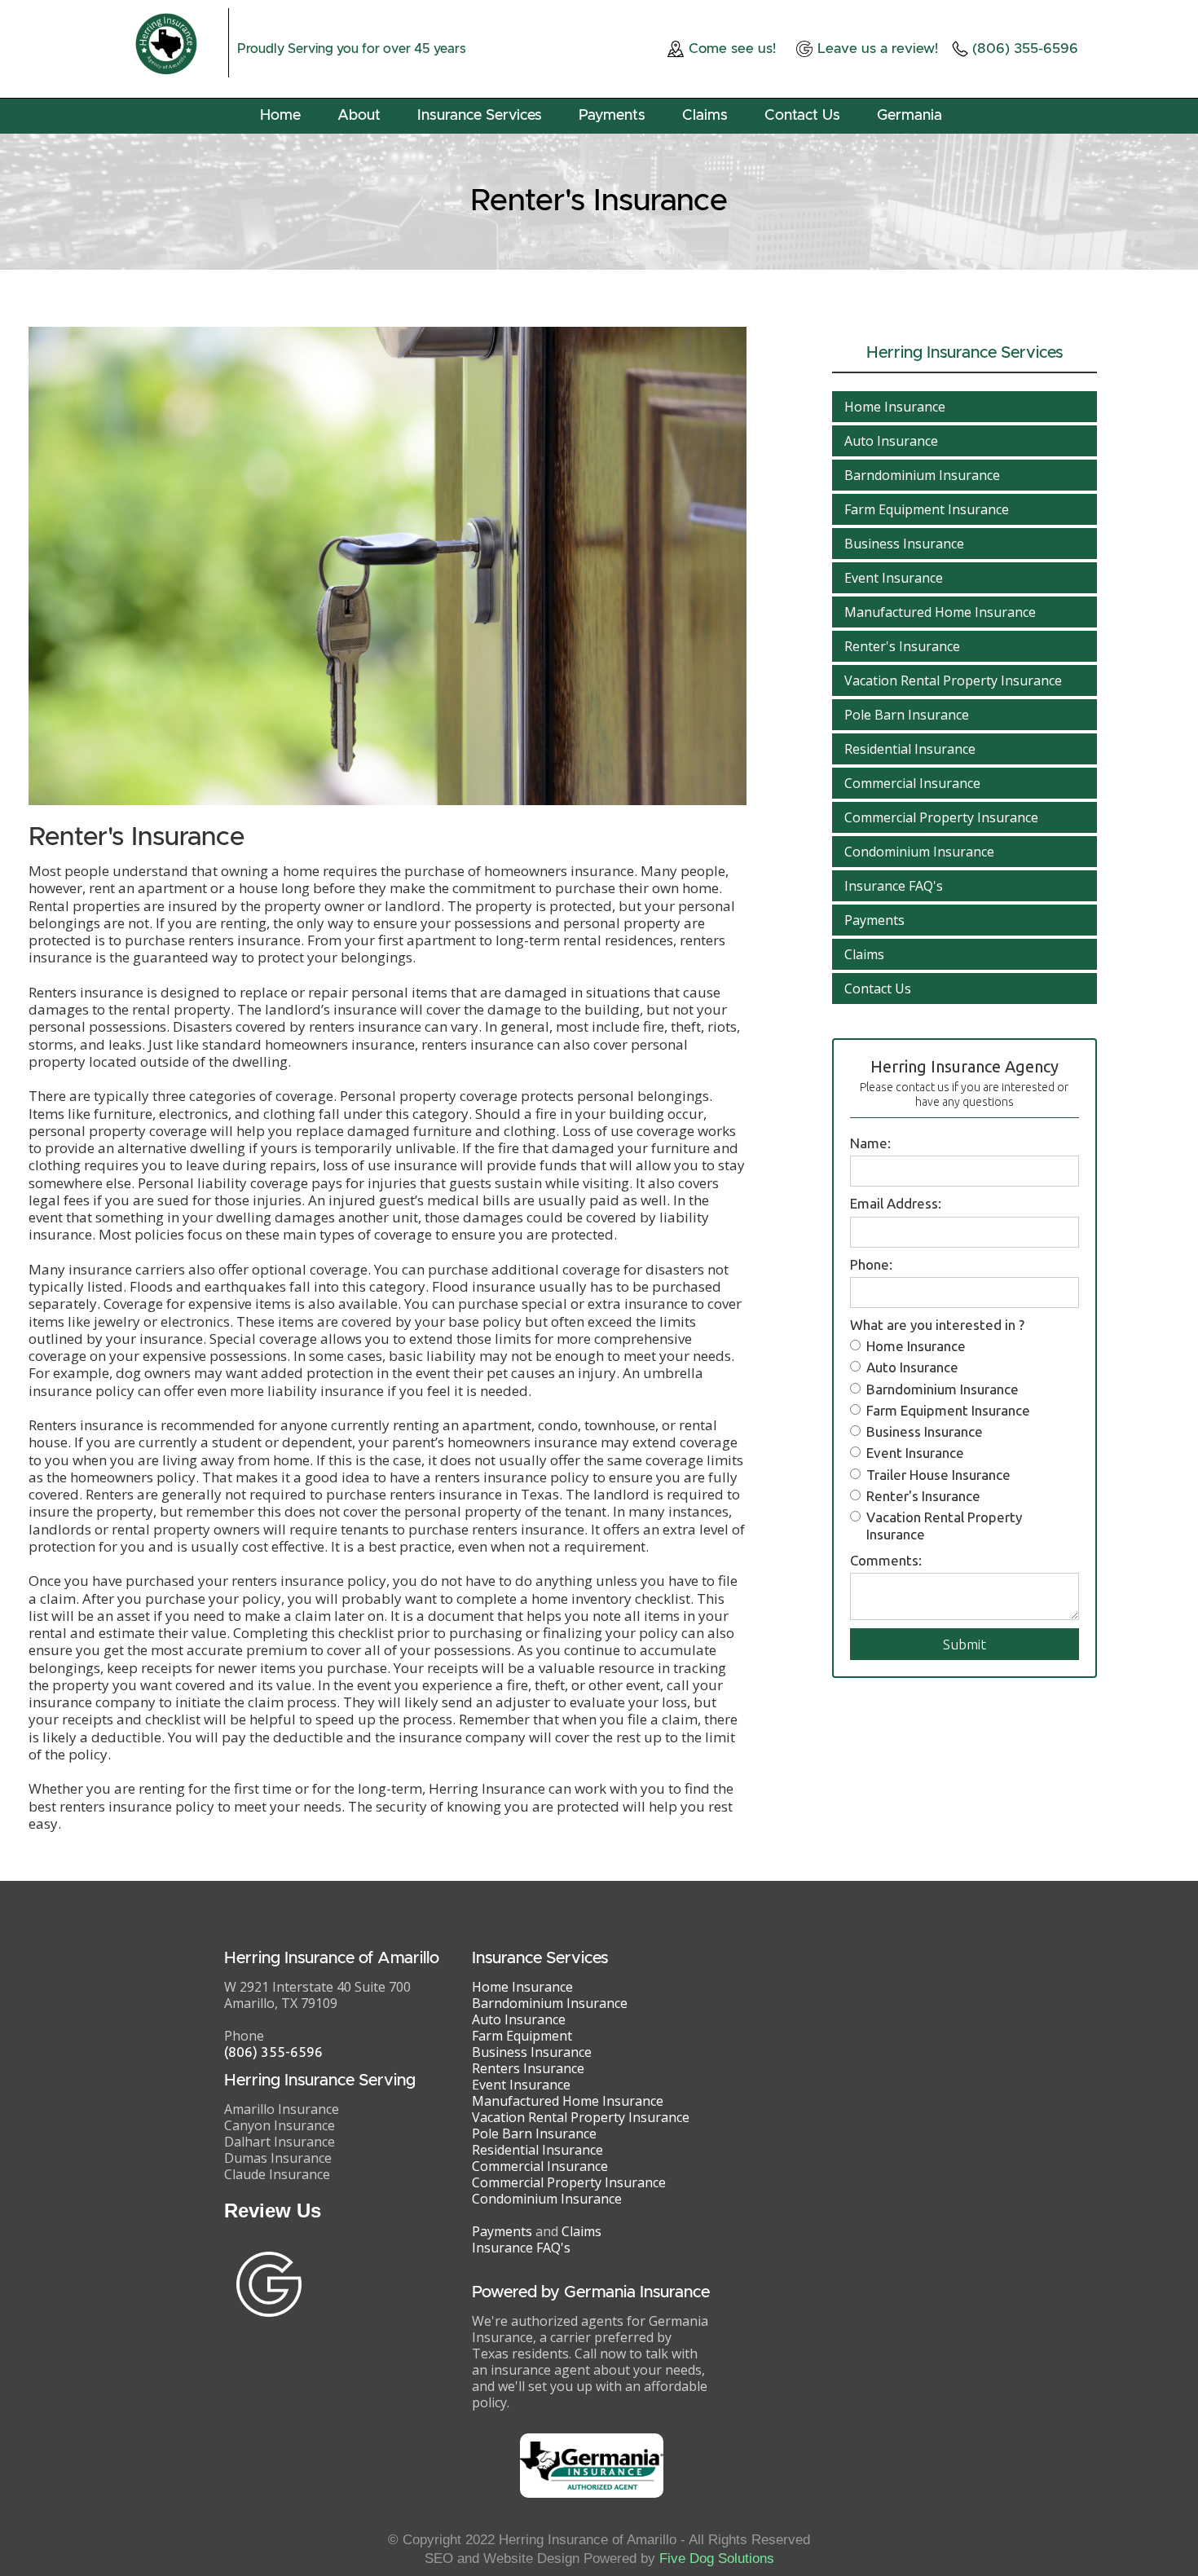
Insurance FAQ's (894, 886)
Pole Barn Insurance (907, 715)
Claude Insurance (277, 2174)
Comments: (886, 1560)
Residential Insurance (910, 749)
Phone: (871, 1264)
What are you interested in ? (937, 1325)
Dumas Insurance (278, 2158)
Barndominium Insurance (922, 475)
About (359, 116)
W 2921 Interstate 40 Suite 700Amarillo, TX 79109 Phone (317, 2011)
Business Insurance (904, 544)
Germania (910, 116)
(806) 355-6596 (273, 2052)
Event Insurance (894, 578)
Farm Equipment (522, 2036)
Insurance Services (480, 116)
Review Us (273, 2211)
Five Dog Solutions (717, 2558)
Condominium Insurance (919, 852)
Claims (705, 116)
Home (280, 116)
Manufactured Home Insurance (940, 612)
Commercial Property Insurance (941, 817)
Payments (612, 116)
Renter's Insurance (902, 646)
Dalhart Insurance (280, 2142)
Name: (870, 1143)
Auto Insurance (891, 441)
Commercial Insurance (912, 783)
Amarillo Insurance (282, 2109)
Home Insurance (895, 407)
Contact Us (802, 116)
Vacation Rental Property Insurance (953, 680)
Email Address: (896, 1203)
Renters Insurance (528, 2068)
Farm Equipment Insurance (927, 509)
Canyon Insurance (280, 2125)
